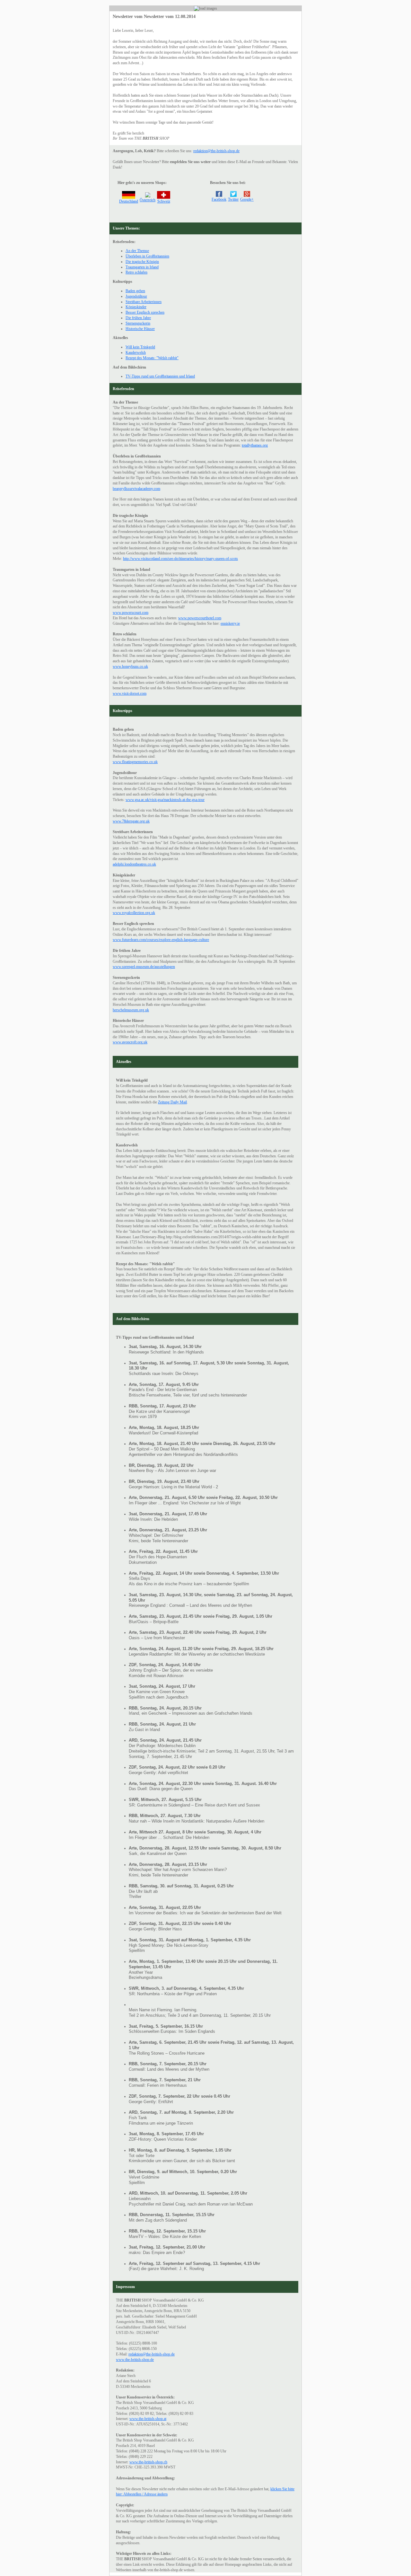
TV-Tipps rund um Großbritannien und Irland (160, 376)
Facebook (219, 199)
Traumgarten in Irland (142, 267)
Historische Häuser (140, 329)
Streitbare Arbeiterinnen (144, 302)
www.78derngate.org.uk (131, 821)
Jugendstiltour (136, 296)
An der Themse (137, 251)
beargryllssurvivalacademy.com (136, 489)
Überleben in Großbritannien (147, 256)
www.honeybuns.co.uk (130, 666)
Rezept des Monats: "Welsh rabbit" (152, 358)
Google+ (247, 199)
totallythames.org (255, 445)
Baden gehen (135, 291)
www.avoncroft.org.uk (130, 1042)
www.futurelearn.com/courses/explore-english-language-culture (161, 940)
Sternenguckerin (138, 323)
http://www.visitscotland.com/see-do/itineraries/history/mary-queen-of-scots (180, 559)
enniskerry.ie (230, 623)
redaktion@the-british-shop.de (216, 151)
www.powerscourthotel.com (200, 618)
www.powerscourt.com (131, 613)
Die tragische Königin (142, 262)
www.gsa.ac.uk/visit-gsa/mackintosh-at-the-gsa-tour (165, 800)
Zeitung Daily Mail (172, 1102)
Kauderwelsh (136, 352)
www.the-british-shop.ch (148, 2462)
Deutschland (129, 201)
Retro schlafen (136, 272)
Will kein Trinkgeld (140, 347)
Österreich (148, 200)
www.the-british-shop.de (135, 2360)
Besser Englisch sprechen (145, 312)
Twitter (233, 199)
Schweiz (164, 201)
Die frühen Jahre (138, 318)
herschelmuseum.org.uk (131, 1010)
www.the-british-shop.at (148, 2419)
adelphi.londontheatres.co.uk (134, 864)
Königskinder (136, 307)
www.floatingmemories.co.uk (135, 762)
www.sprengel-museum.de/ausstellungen (144, 967)
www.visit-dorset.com (130, 693)
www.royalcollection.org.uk (134, 913)
